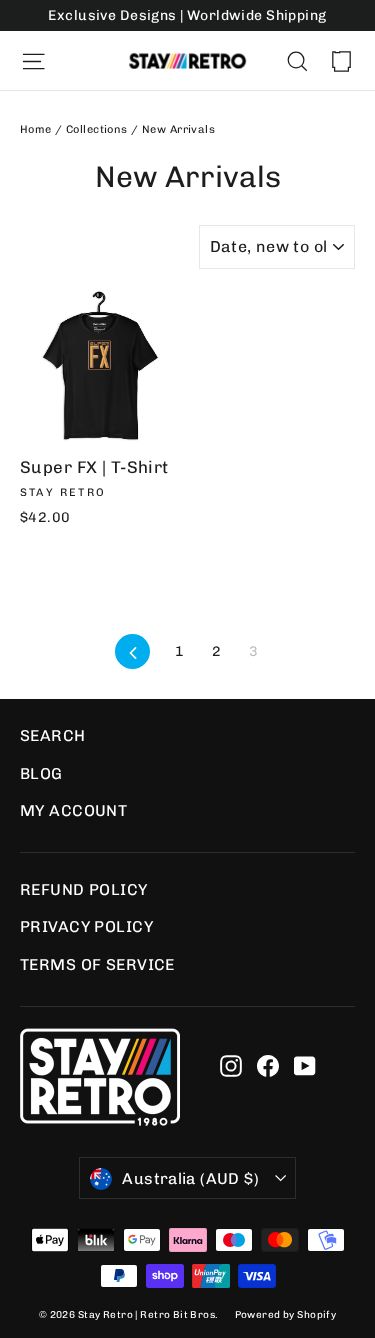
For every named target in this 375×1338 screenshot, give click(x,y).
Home (36, 129)
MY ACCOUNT (73, 810)
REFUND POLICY (84, 889)
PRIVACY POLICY (86, 926)
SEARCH (53, 735)
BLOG (41, 773)
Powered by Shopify (286, 1315)
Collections (97, 129)
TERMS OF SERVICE (97, 964)
